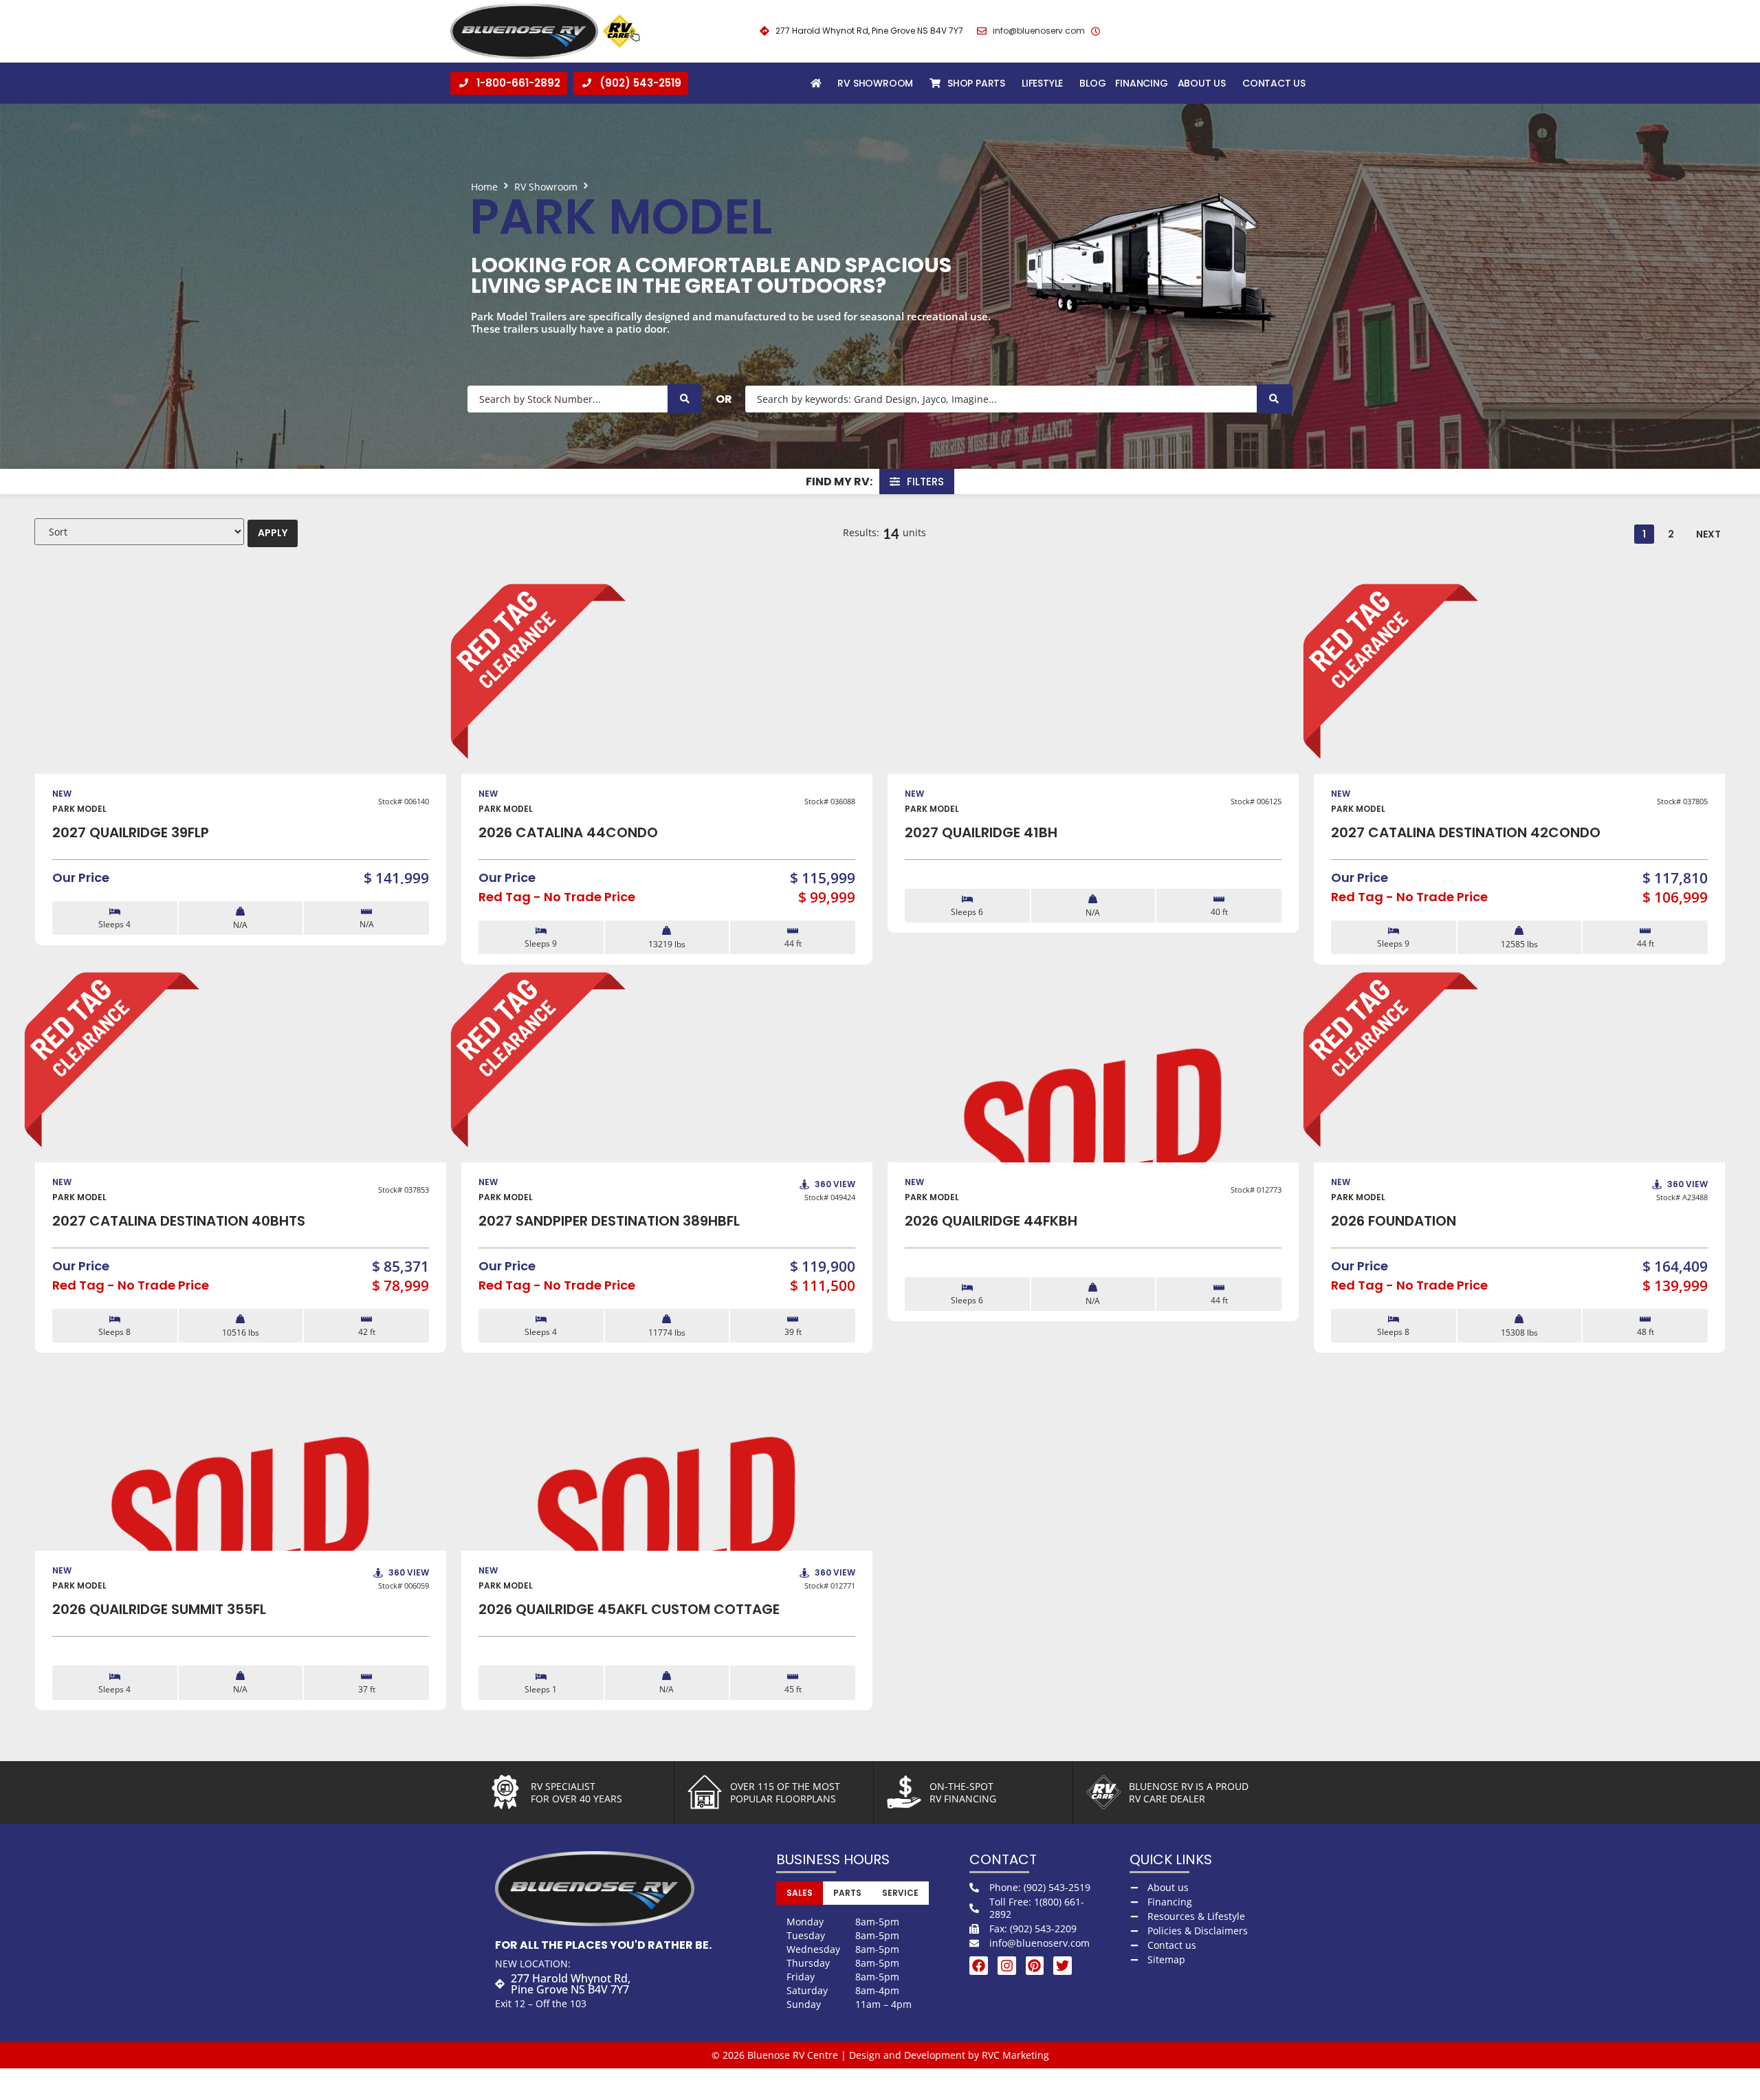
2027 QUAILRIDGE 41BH (981, 832)
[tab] (800, 1893)
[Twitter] (1063, 1966)
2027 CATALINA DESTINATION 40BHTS (179, 1221)
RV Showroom (546, 187)
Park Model (79, 809)
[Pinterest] (1035, 1966)
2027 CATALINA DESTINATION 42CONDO (1466, 832)
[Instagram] (1007, 1966)
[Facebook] (979, 1966)
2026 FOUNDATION (1394, 1221)
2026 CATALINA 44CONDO (568, 832)
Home (484, 187)
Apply (273, 533)
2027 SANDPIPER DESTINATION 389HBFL (609, 1221)
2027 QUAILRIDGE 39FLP (131, 832)
